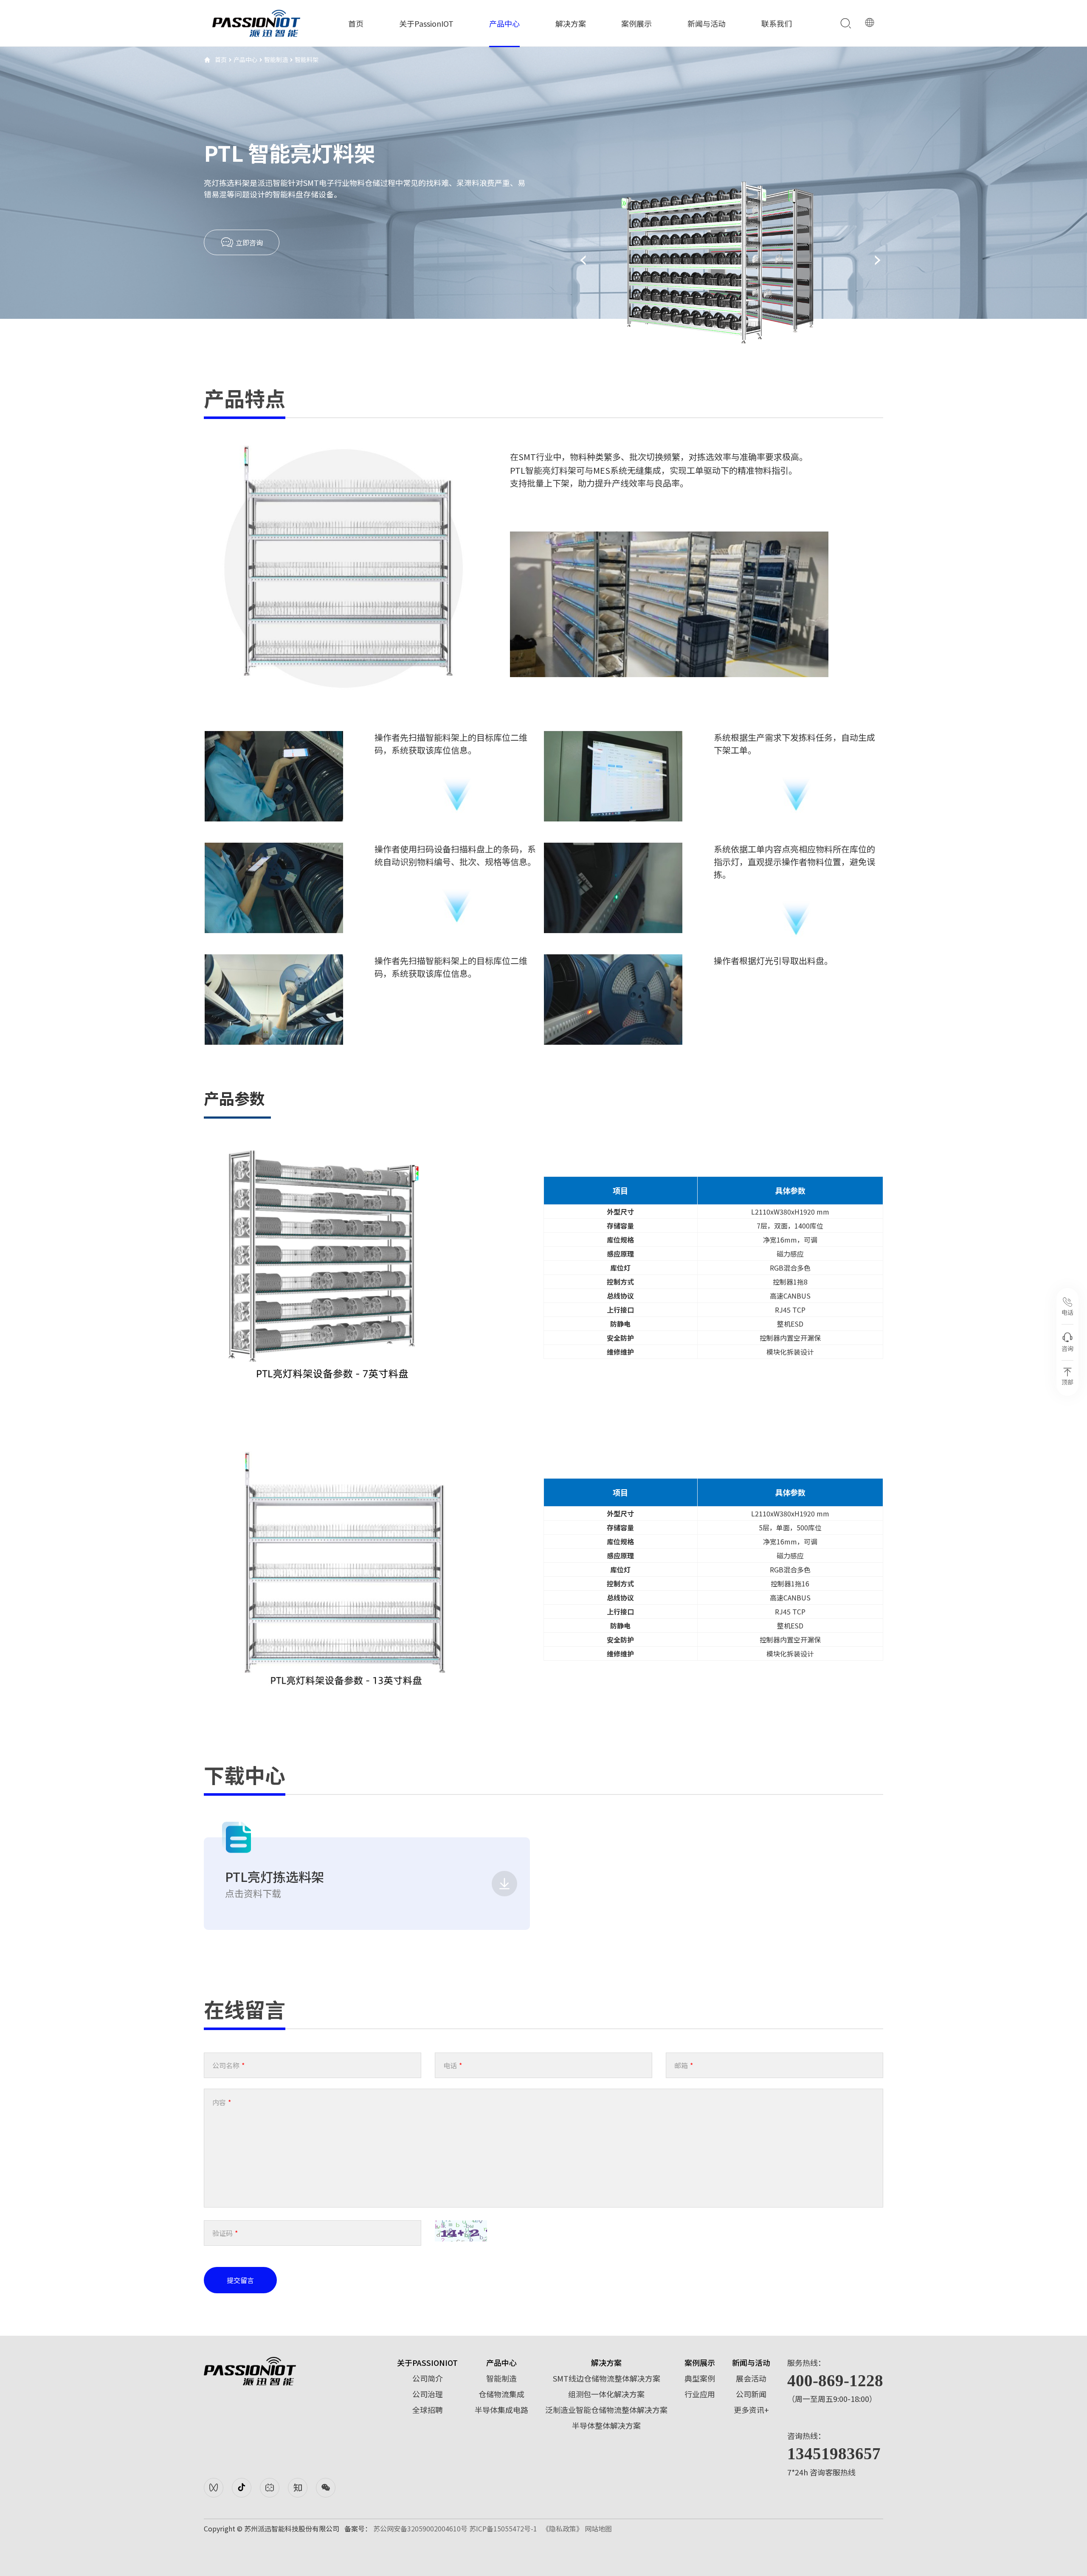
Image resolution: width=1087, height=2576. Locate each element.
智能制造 (276, 59)
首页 (356, 23)
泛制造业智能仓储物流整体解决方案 (606, 2410)
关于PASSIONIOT (427, 2362)
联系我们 (777, 23)
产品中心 (504, 23)
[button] (583, 260)
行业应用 (700, 2394)
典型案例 (700, 2378)
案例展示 (636, 23)
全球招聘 (428, 2410)
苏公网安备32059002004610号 (420, 2528)
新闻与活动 (707, 23)
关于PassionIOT (426, 23)
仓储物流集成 (501, 2394)
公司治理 (428, 2394)
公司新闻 (751, 2394)
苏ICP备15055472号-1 (503, 2528)
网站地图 (598, 2528)
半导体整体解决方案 (606, 2425)
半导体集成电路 (501, 2410)
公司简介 (428, 2378)
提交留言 (240, 2280)
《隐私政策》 (563, 2528)
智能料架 (307, 59)
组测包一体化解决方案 (606, 2394)
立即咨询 (248, 242)
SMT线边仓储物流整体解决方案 (607, 2378)
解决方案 (571, 23)
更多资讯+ (751, 2410)
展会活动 (751, 2378)
